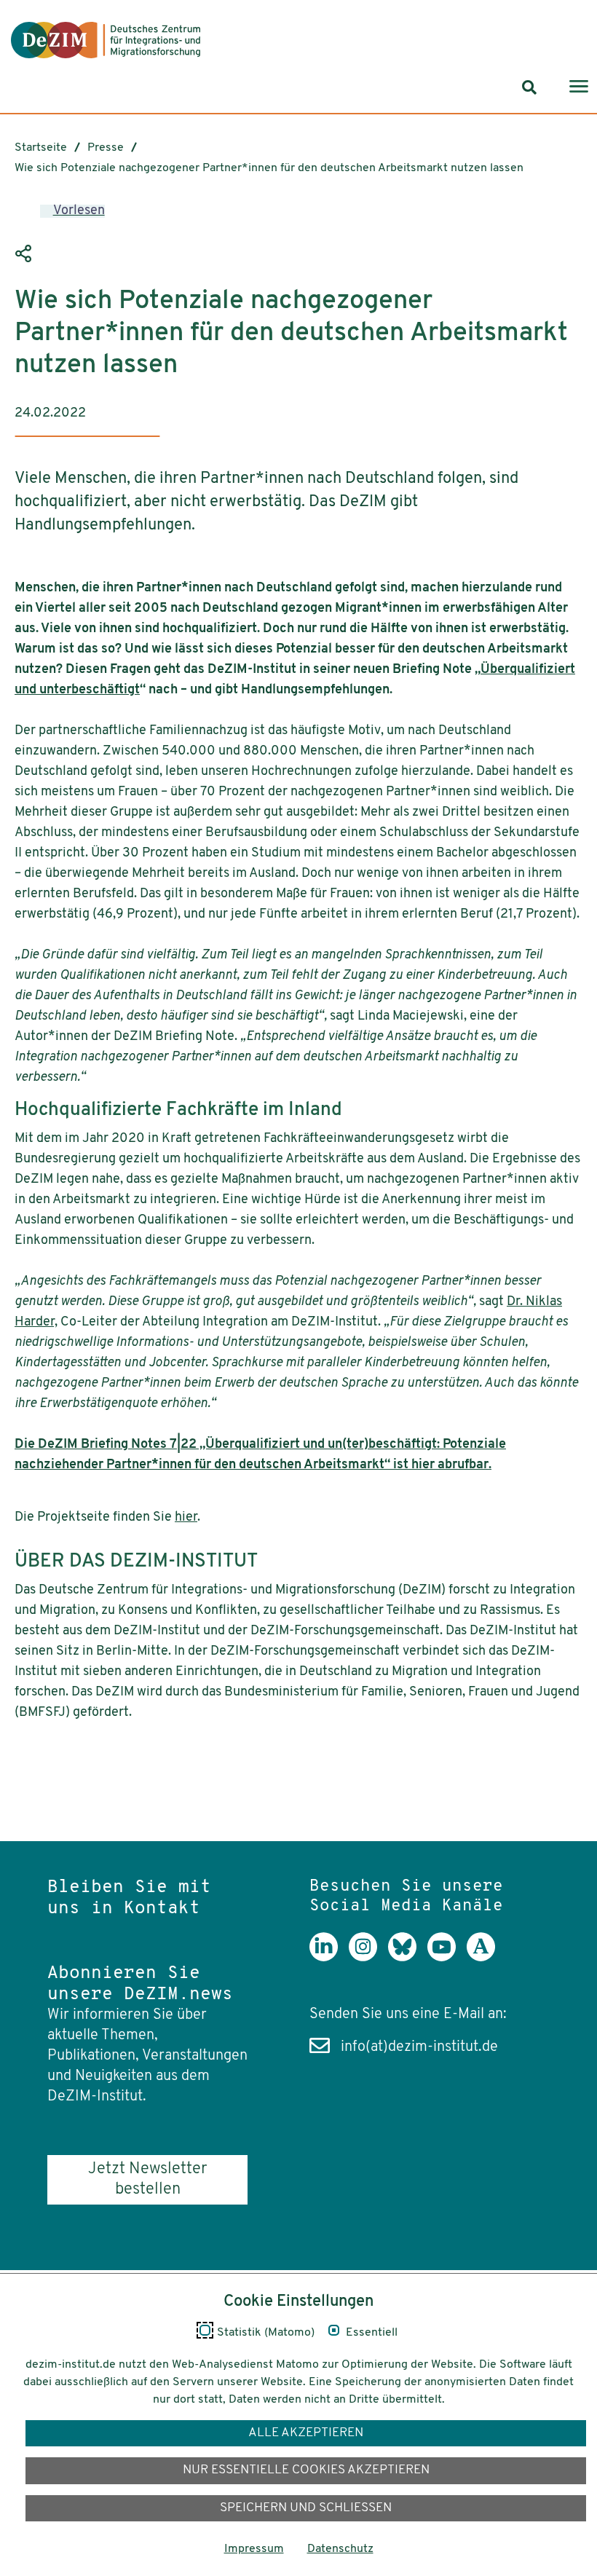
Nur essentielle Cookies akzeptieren (306, 2470)
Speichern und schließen (306, 2508)
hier (186, 1518)
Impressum (254, 2549)
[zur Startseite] (106, 40)
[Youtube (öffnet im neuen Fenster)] (447, 1958)
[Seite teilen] (25, 253)
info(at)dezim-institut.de (419, 2047)
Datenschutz (340, 2549)
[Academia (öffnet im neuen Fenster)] (486, 1958)
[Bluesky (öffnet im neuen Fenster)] (408, 1958)
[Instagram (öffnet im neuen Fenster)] (368, 1958)
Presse (106, 148)
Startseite (41, 148)
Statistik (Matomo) (266, 2333)
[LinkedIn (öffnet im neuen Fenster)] (329, 1958)
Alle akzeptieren (306, 2433)
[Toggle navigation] (579, 88)
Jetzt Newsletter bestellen (147, 2179)
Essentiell (372, 2333)
